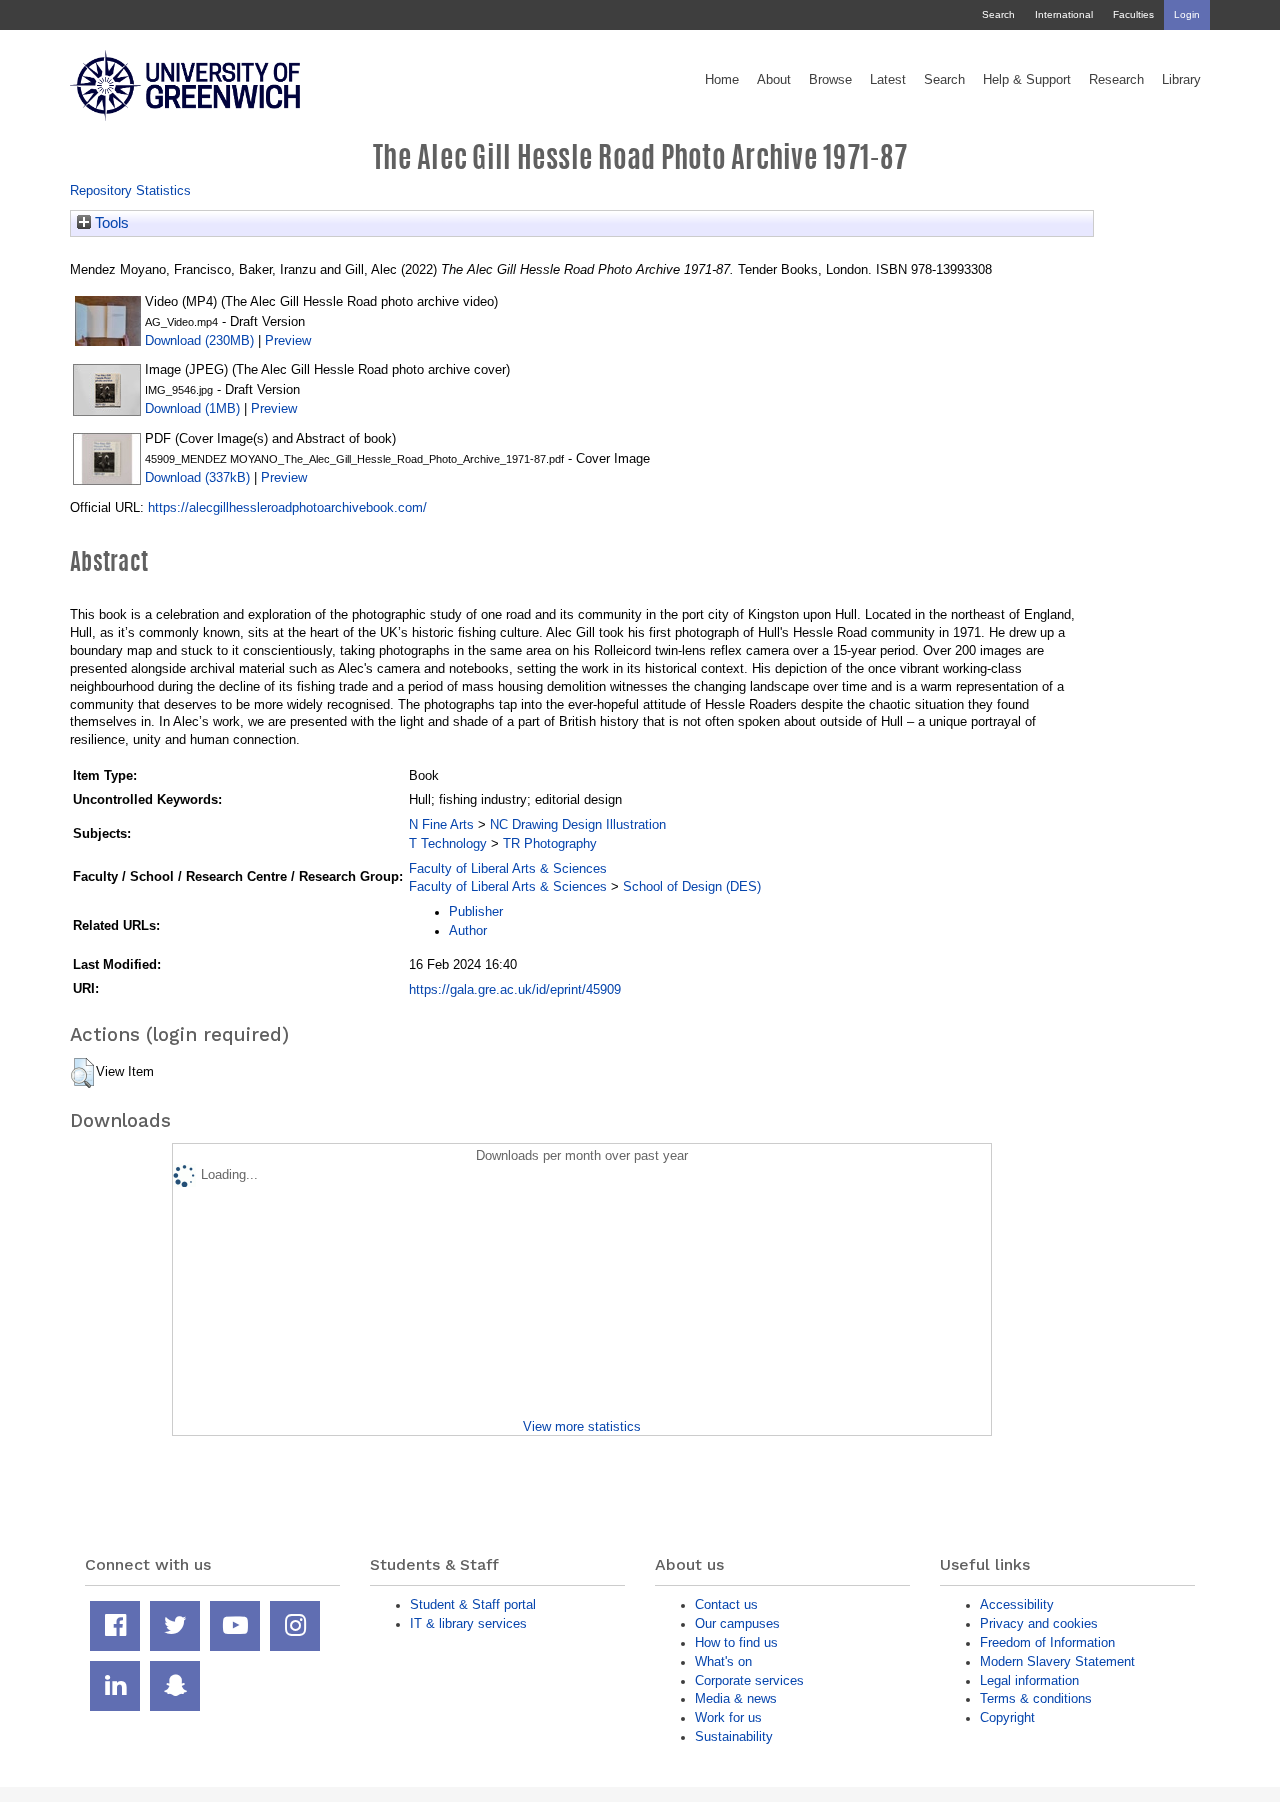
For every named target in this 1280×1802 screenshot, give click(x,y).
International (1064, 14)
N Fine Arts (441, 824)
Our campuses (737, 1623)
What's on (723, 1661)
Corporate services (749, 1680)
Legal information (1029, 1680)
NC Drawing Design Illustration (578, 824)
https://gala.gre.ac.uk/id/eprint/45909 (515, 989)
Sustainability (734, 1736)
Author (468, 930)
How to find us (736, 1642)
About (774, 80)
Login (1187, 14)
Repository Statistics (130, 190)
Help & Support (1027, 80)
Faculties (1133, 14)
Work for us (728, 1717)
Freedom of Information (1047, 1642)
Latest (888, 80)
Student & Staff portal (473, 1604)
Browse (830, 80)
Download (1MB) (192, 408)
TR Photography (550, 843)
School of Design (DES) (692, 886)
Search (998, 14)
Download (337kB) (197, 477)
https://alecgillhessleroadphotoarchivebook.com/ (287, 507)
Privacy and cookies (1039, 1623)
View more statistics (582, 1426)
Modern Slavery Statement (1057, 1661)
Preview (288, 340)
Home (722, 80)
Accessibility (1017, 1604)
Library (1181, 80)
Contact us (726, 1604)
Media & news (736, 1698)
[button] (82, 1073)
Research (1116, 80)
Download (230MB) (199, 340)
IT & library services (468, 1623)
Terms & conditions (1036, 1698)
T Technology (448, 843)
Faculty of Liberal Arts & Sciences (508, 868)
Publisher (476, 911)
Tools (110, 223)
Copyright (1007, 1717)
